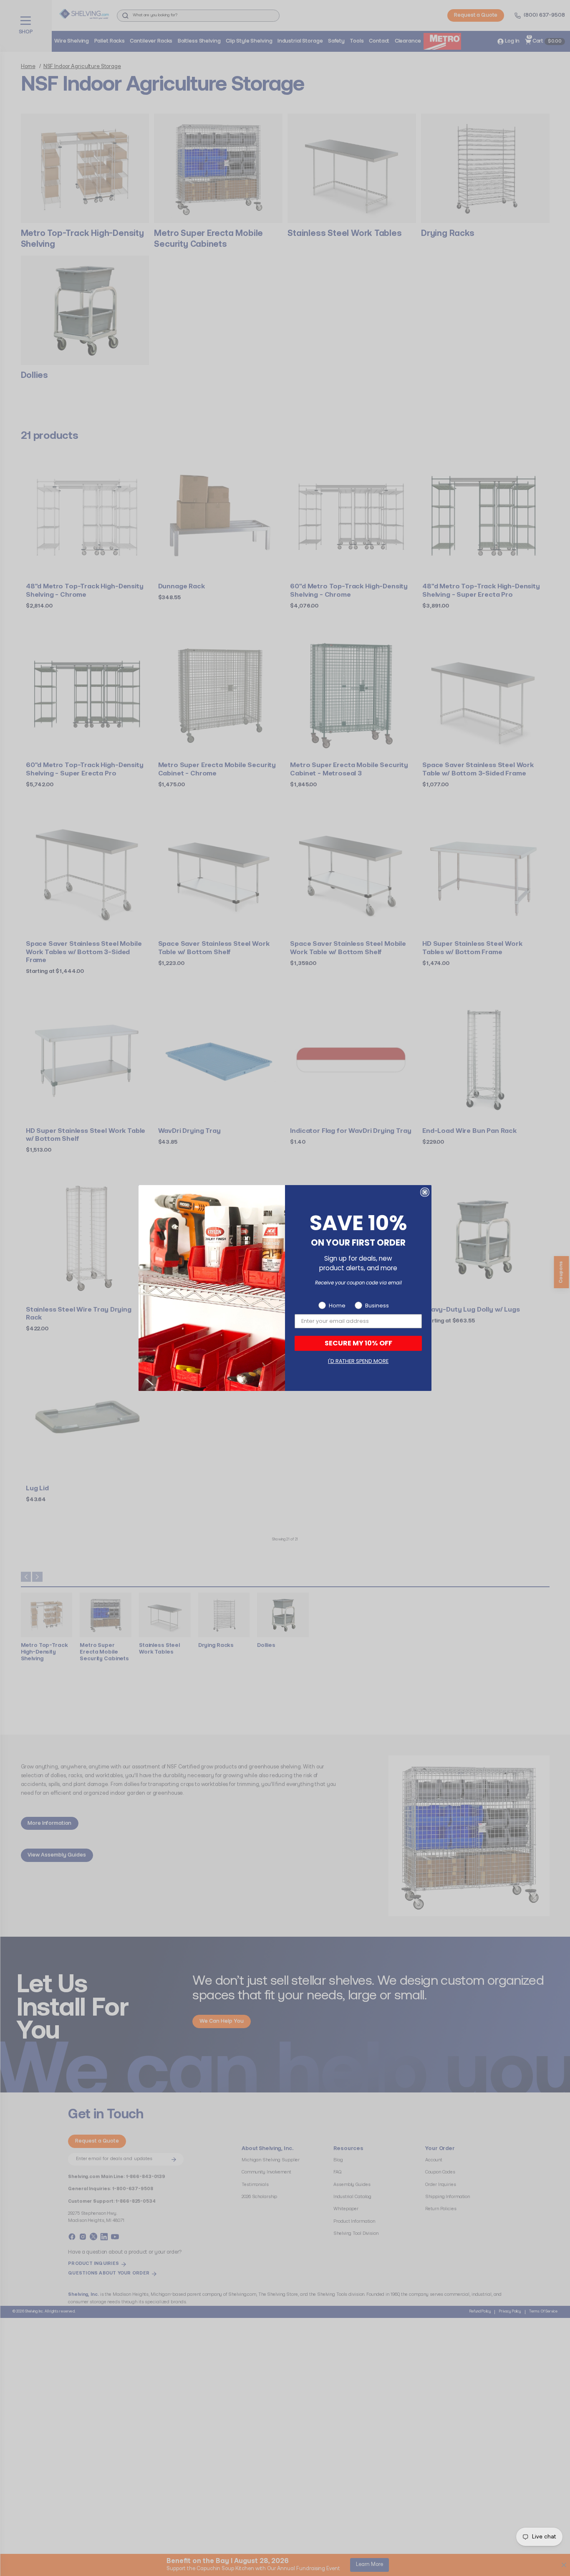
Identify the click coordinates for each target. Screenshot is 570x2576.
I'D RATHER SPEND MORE (358, 1361)
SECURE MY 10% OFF (358, 1343)
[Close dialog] (425, 1192)
